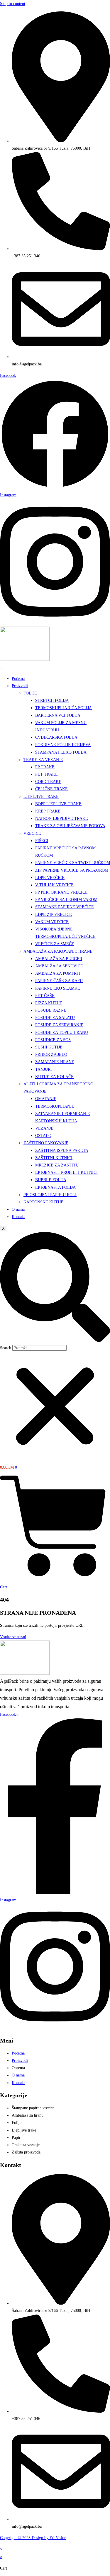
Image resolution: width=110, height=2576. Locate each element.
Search (6, 1348)
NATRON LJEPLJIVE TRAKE (62, 819)
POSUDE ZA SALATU (55, 1018)
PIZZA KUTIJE (49, 1003)
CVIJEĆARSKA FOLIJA (56, 737)
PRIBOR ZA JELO (51, 1054)
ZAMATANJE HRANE (55, 1062)
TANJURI (44, 1069)
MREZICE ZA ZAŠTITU (57, 1165)
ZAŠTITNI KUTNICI (54, 1158)
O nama (18, 1209)
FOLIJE (30, 693)
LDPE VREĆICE (50, 878)
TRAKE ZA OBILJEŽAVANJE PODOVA (70, 826)
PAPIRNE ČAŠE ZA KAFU (59, 981)
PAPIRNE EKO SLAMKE (58, 988)
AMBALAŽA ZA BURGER (59, 959)
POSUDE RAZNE (51, 1010)
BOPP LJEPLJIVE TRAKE (58, 804)
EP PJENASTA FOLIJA (55, 1187)
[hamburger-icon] (2, 668)
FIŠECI (42, 841)
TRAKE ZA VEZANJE (43, 760)
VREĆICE (32, 833)
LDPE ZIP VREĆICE (54, 915)
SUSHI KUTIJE (49, 1047)
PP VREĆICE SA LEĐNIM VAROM (66, 900)
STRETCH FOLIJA (52, 701)
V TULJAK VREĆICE (54, 885)
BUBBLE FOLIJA (51, 1180)
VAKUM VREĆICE (52, 922)
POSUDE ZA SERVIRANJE (59, 1025)
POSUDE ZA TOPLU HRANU (62, 1033)
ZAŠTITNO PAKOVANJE (46, 1143)
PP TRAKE (45, 767)
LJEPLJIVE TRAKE (41, 797)
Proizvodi (20, 686)
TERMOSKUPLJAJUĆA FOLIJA (64, 708)
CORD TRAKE (48, 782)
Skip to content (13, 4)
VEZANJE (44, 1128)
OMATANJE (46, 1099)
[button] (55, 1288)
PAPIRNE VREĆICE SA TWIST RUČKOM (73, 863)
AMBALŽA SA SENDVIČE (59, 966)
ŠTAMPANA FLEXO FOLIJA (61, 752)
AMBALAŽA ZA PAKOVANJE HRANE (58, 951)
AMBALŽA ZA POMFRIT (58, 973)
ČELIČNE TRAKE (51, 789)
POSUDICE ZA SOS (53, 1040)
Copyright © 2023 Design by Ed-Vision (33, 2538)
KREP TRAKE (48, 811)
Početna (18, 679)
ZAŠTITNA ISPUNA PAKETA (62, 1151)
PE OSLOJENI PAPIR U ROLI (50, 1195)
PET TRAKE (46, 774)
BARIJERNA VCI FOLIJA (58, 715)
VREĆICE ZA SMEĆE (55, 944)
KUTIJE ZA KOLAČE (54, 1077)
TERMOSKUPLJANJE (55, 1106)
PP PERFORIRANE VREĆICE (61, 892)
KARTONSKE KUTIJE (43, 1202)
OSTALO (43, 1136)
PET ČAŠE (45, 996)
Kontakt (18, 1217)
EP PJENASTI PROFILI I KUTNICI (66, 1172)
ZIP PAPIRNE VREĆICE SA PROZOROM (72, 870)
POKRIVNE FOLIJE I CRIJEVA (63, 745)
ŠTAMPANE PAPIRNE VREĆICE (65, 907)
